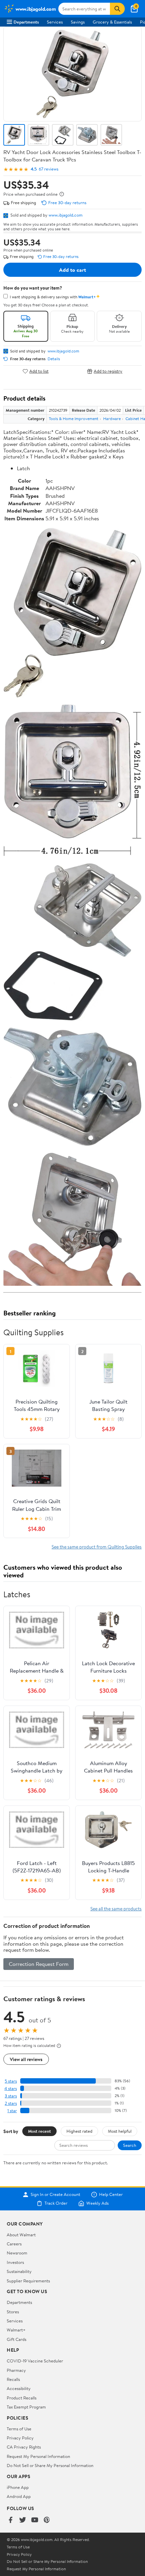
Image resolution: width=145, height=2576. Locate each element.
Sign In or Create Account (55, 2195)
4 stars (11, 2088)
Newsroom (17, 2253)
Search (130, 2145)
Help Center (111, 2195)
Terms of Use (19, 2429)
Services (55, 22)
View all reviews (26, 2059)
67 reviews (49, 169)
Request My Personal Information (38, 2456)
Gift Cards (17, 2339)
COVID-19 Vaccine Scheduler (35, 2361)
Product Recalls (22, 2398)
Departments (26, 22)
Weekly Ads (97, 2203)
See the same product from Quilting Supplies (97, 1547)
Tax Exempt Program (26, 2407)
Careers (14, 2244)
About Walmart (21, 2235)
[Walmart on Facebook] (10, 2520)
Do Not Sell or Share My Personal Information (50, 2465)
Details (54, 359)
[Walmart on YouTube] (35, 2520)
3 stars (11, 2096)
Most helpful (120, 2131)
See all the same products (116, 1909)
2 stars (11, 2103)
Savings (78, 22)
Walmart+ (16, 2330)
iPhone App (18, 2487)
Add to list (39, 371)
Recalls (13, 2379)
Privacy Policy (20, 2438)
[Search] (117, 9)
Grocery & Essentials (112, 22)
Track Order (56, 2203)
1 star (12, 2111)
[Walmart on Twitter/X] (23, 2520)
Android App (19, 2496)
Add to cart (72, 270)
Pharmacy (16, 2370)
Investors (15, 2262)
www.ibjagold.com (66, 215)
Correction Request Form (39, 1964)
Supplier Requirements (28, 2281)
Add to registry (108, 371)
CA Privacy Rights (24, 2447)
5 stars (11, 2081)
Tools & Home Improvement (74, 419)
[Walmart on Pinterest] (47, 2520)
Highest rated (79, 2131)
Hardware (112, 419)
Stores (13, 2312)
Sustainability (19, 2271)
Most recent (39, 2131)
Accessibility (19, 2388)
